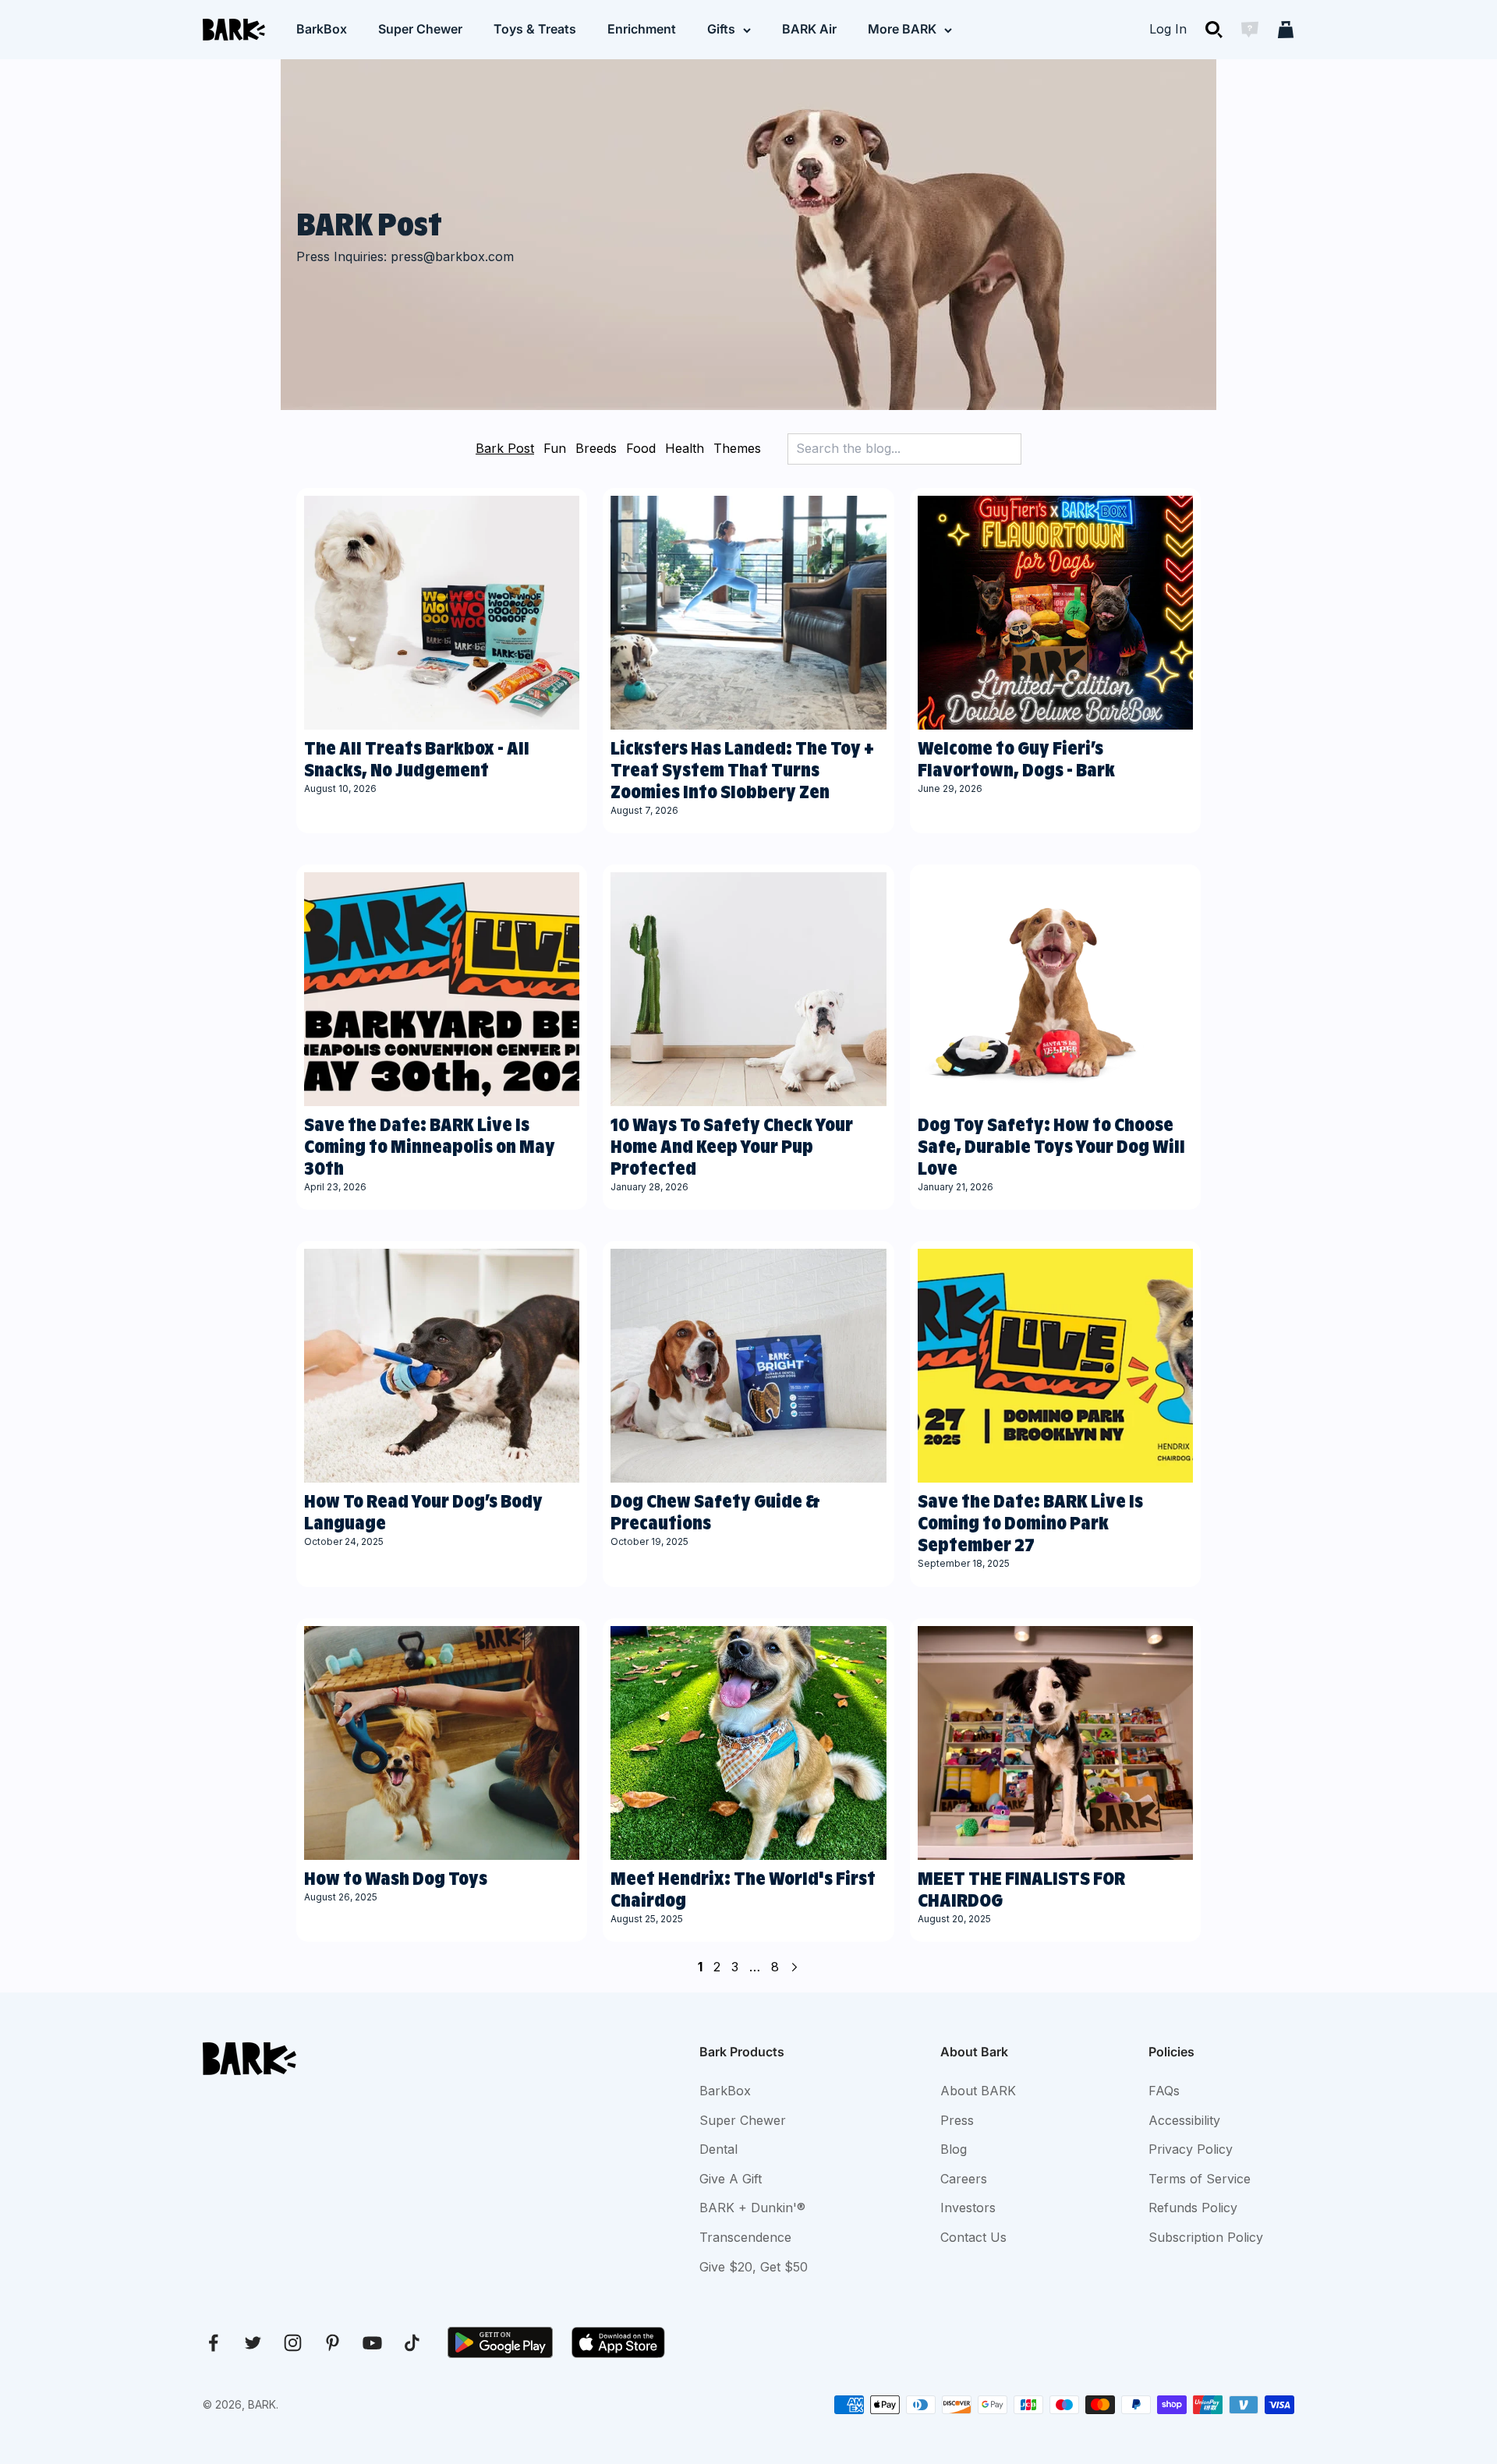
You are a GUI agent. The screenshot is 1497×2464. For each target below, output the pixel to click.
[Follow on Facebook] (213, 2343)
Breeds (596, 448)
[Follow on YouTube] (372, 2343)
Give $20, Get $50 (754, 2267)
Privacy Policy (1191, 2149)
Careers (964, 2179)
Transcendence (745, 2237)
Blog (954, 2149)
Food (641, 448)
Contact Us (973, 2237)
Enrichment (642, 29)
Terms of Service (1200, 2179)
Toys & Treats (535, 29)
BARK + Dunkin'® (752, 2208)
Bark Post (505, 448)
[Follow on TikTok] (412, 2343)
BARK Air (809, 29)
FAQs (1164, 2091)
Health (685, 448)
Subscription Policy (1206, 2237)
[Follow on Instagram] (293, 2343)
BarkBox (322, 29)
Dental (718, 2149)
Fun (555, 448)
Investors (968, 2208)
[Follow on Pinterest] (333, 2343)
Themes (737, 448)
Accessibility (1184, 2120)
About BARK (978, 2091)
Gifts (721, 29)
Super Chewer (420, 29)
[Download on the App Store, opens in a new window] (618, 2342)
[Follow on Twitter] (253, 2343)
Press (957, 2120)
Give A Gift (731, 2179)
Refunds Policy (1193, 2208)
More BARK (902, 29)
